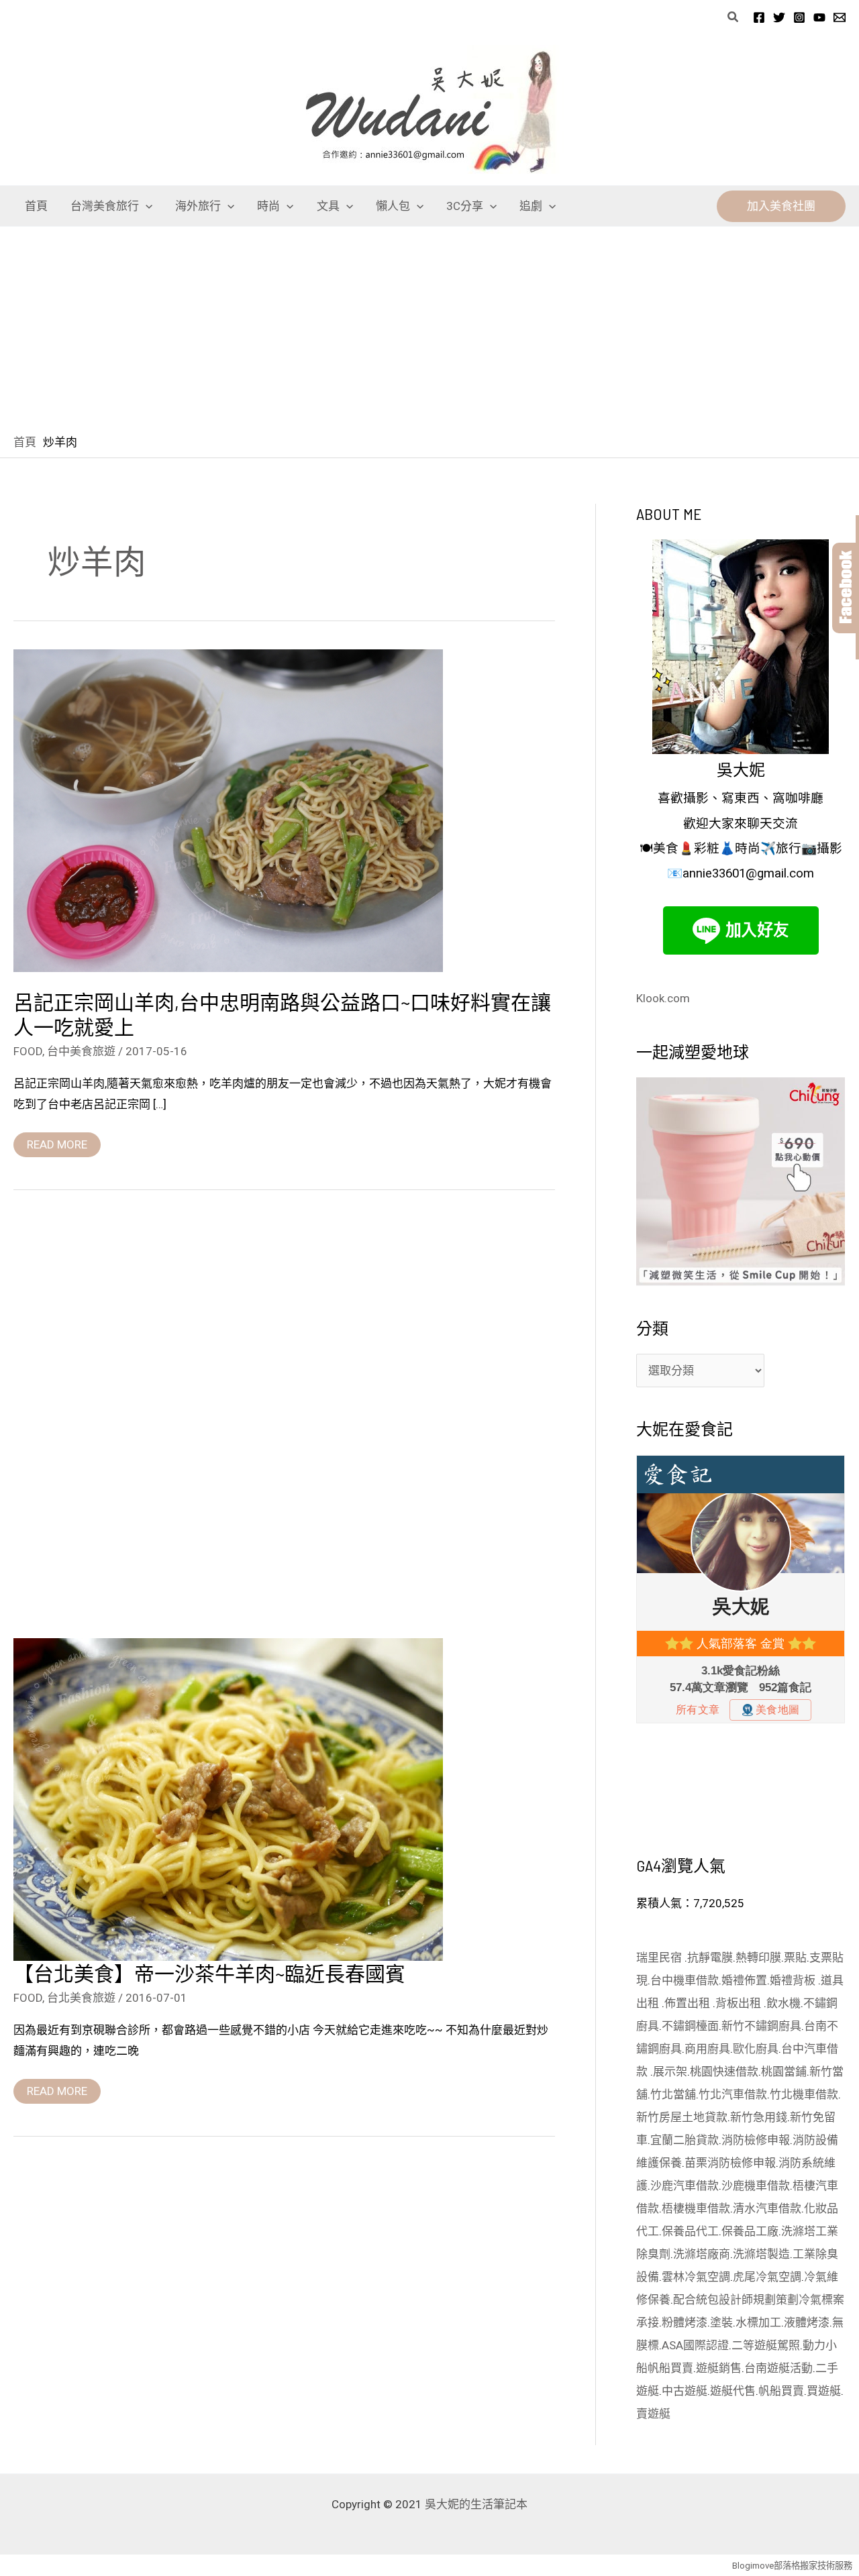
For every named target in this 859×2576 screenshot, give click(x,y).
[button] (734, 17)
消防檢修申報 (756, 2140)
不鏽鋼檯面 (690, 2026)
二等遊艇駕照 (766, 2345)
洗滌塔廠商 (702, 2254)
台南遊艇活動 (778, 2368)
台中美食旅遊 (81, 1051)
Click (846, 588)
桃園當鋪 (784, 2072)
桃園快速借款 (724, 2072)
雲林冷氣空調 (696, 2277)
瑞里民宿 (660, 1957)
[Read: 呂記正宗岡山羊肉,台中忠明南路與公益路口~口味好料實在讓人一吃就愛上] (228, 810)
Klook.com (663, 998)
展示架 (670, 2072)
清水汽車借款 (767, 2208)
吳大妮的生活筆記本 (476, 2504)
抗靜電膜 (710, 1957)
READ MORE (57, 1142)
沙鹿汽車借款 (685, 2186)
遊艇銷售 (719, 2368)
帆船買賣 (670, 2368)
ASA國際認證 (695, 2345)
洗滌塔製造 (761, 2254)
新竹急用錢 (759, 2117)
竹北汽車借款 (733, 2094)
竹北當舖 (673, 2094)
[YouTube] (819, 17)
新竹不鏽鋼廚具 (761, 2026)
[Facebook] (759, 17)
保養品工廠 (750, 2231)
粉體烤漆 (685, 2322)
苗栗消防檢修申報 (730, 2163)
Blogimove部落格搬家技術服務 (792, 2566)
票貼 (795, 1957)
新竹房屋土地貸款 (682, 2117)
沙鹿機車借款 (756, 2186)
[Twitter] (779, 17)
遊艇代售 (733, 2391)
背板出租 (740, 2003)
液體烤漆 (807, 2322)
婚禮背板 (794, 1980)
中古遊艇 (685, 2391)
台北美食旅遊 (81, 1998)
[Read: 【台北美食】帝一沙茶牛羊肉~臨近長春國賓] (228, 1799)
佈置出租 (689, 2003)
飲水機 (784, 2003)
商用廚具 (707, 2049)
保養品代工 (690, 2231)
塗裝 (721, 2322)
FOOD (28, 1051)
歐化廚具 (756, 2049)
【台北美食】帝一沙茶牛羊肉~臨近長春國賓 (209, 1973)
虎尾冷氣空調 (767, 2277)
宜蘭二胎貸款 (685, 2140)
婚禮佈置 (744, 1980)
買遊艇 (824, 2391)
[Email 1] (840, 17)
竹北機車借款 (804, 2094)
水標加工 (758, 2322)
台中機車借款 (685, 1980)
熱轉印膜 (758, 1957)
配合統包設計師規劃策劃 (736, 2300)
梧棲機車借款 (696, 2208)
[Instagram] (799, 17)
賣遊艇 (653, 2414)
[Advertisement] (429, 327)
